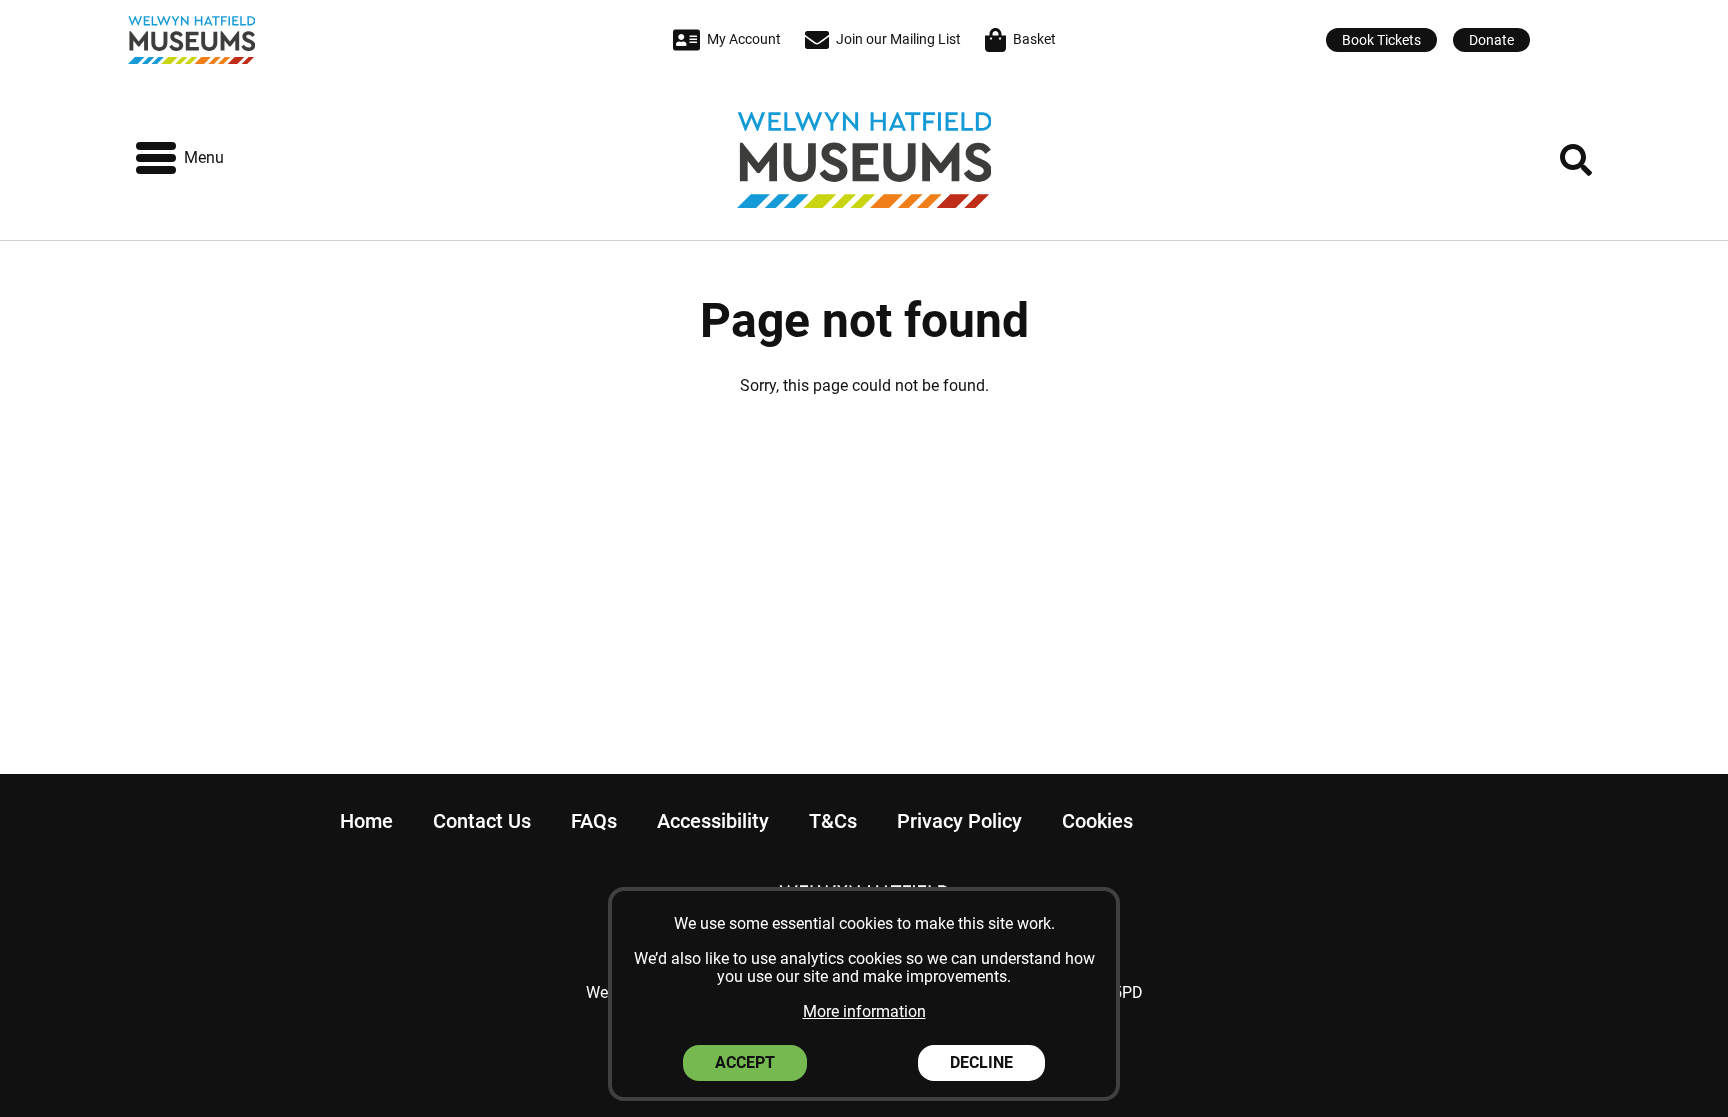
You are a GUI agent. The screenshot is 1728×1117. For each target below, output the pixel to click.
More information (864, 1011)
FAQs (594, 821)
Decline (981, 1062)
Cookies (1097, 821)
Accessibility (713, 821)
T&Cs (833, 821)
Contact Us (482, 821)
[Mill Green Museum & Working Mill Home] (300, 40)
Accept (745, 1062)
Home (366, 821)
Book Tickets (1381, 40)
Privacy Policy (959, 821)
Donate (1491, 40)
